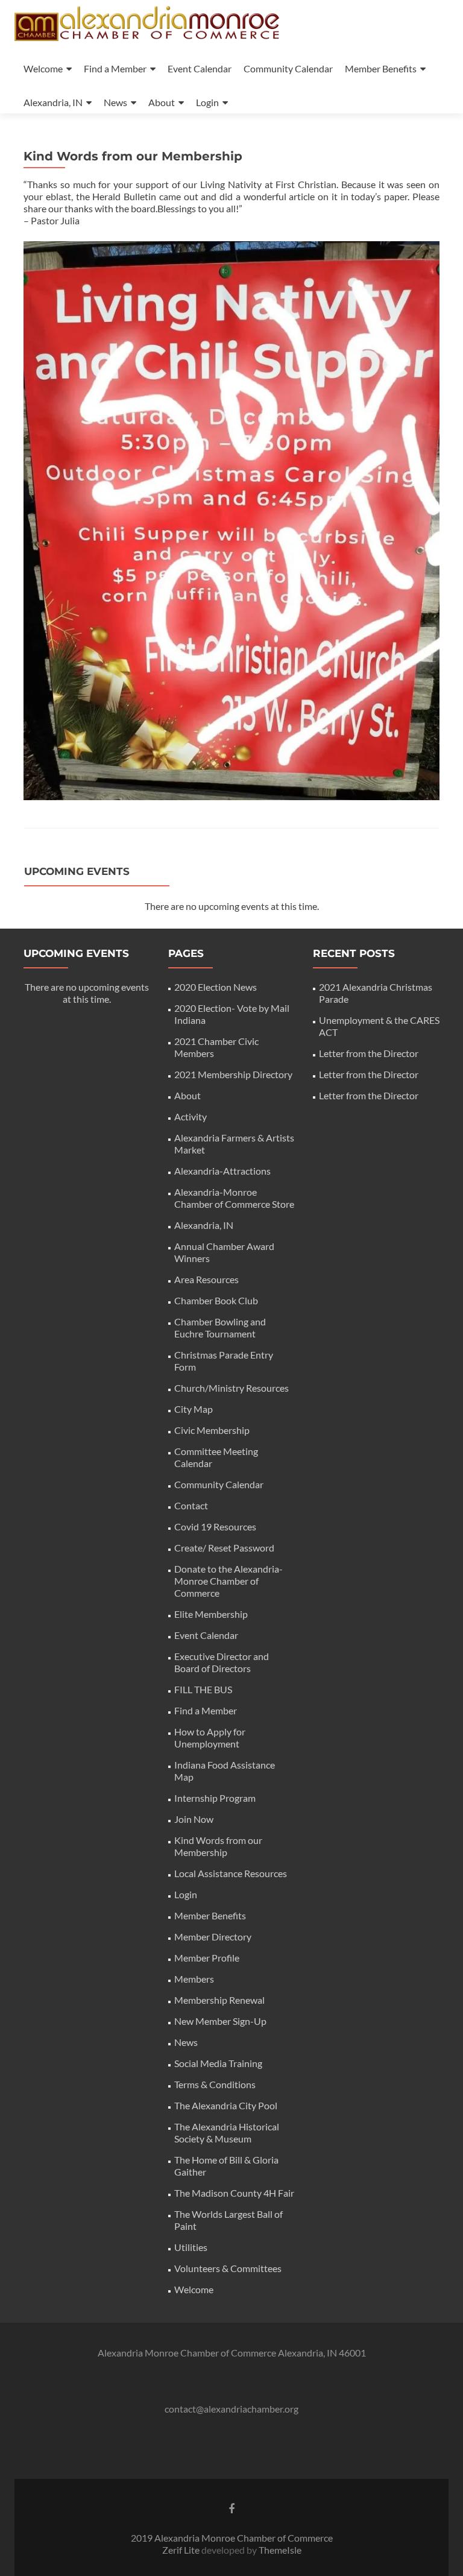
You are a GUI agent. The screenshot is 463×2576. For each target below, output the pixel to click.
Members (194, 1979)
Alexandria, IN (53, 102)
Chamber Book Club (216, 1300)
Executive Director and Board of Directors (222, 1662)
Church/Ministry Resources (231, 1388)
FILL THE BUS (203, 1689)
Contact (191, 1505)
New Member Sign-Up (220, 2021)
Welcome (43, 68)
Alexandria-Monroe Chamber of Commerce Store (234, 1198)
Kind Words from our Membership (218, 1846)
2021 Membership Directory (233, 1074)
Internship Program (215, 1798)
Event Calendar (200, 68)
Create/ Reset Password (224, 1548)
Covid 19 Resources (215, 1526)
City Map (194, 1409)
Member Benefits (381, 68)
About (162, 102)
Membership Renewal (219, 2000)
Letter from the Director (369, 1053)
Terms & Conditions (215, 2084)
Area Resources (206, 1279)
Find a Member (115, 68)
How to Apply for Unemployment (210, 1738)
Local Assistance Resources (231, 1873)
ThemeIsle (280, 2550)
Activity (191, 1116)
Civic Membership (212, 1430)
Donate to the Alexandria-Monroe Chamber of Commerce (228, 1581)
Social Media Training (218, 2063)
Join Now (194, 1819)
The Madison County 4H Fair (234, 2193)
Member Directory (213, 1937)
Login (207, 102)
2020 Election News (216, 987)
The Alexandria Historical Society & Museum (227, 2132)
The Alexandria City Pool (226, 2105)
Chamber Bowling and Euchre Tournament (220, 1327)
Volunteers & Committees (228, 2268)
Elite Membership (211, 1614)
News (115, 102)
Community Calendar (288, 68)
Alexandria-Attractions (222, 1171)
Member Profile (207, 1958)
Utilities (191, 2247)
